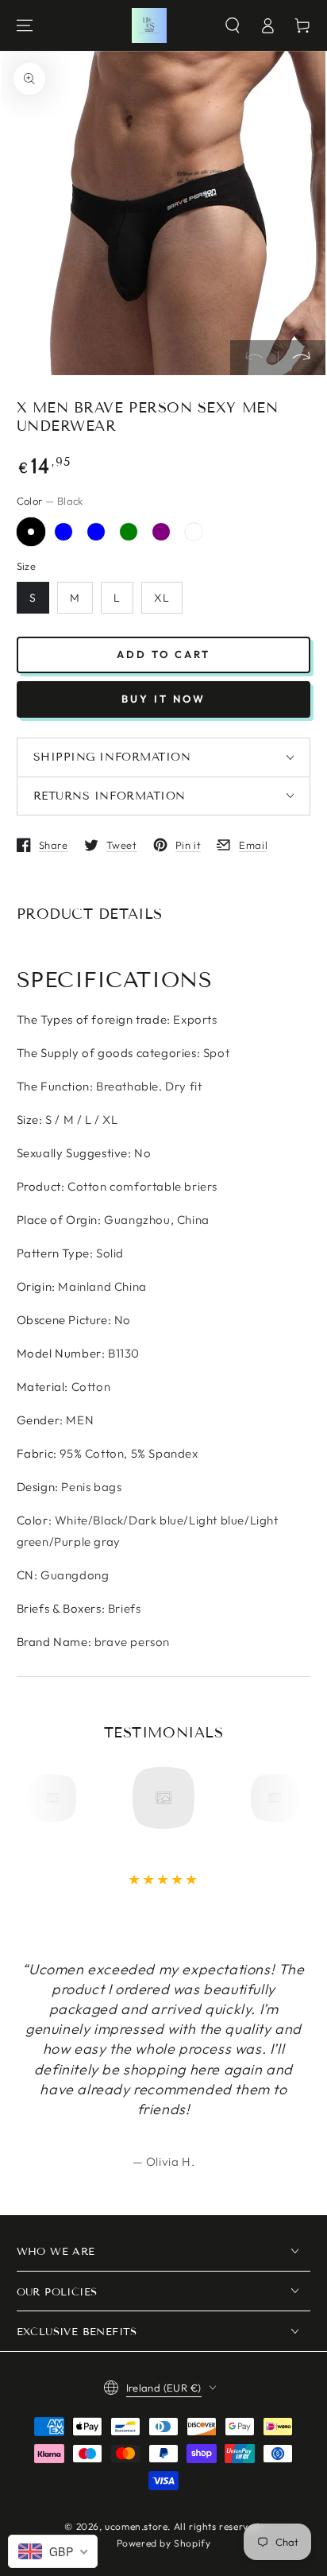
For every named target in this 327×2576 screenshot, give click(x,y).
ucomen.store (136, 2526)
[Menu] (25, 25)
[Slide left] (254, 358)
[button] (233, 25)
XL (162, 598)
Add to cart (163, 654)
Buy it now (163, 699)
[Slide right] (302, 358)
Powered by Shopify (164, 2543)
